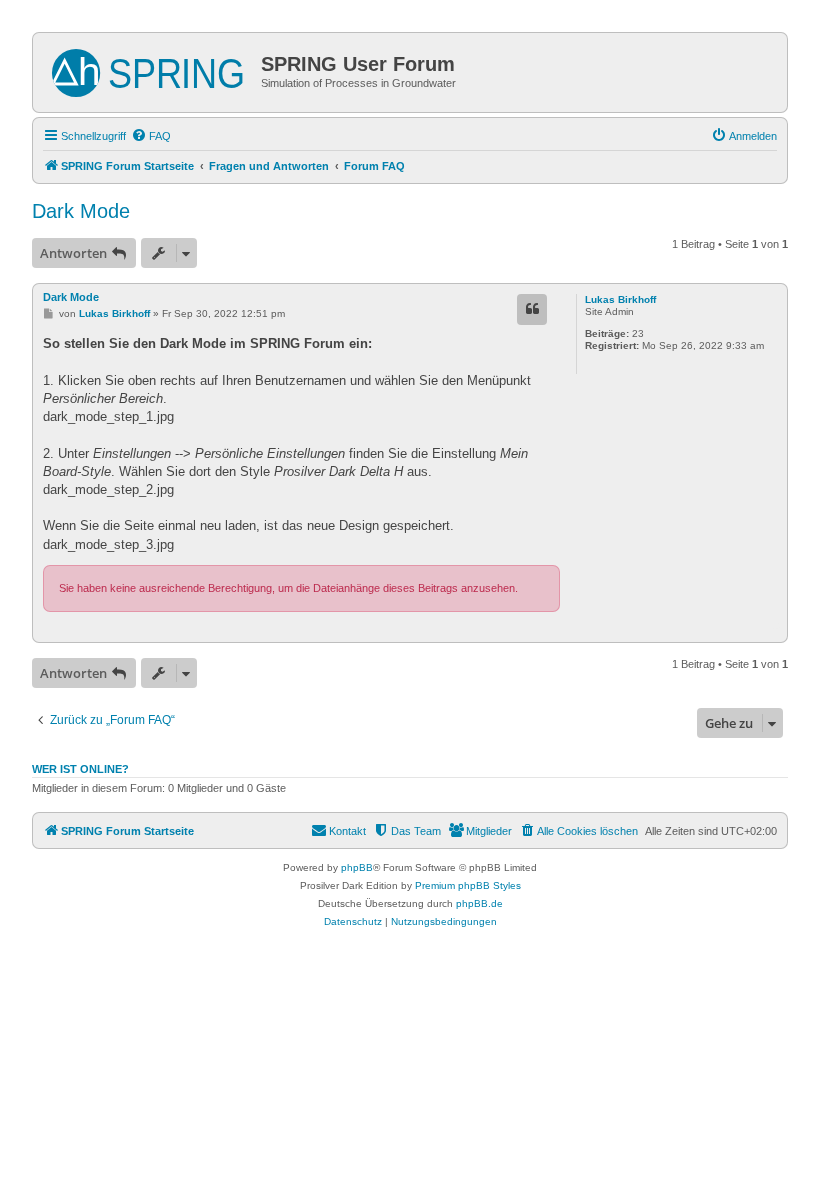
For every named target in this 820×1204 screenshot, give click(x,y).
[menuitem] (151, 136)
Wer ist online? (80, 769)
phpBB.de (479, 903)
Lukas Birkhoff (620, 299)
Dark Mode (81, 211)
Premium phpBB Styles (468, 885)
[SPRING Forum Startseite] (149, 69)
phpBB (357, 867)
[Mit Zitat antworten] (532, 309)
